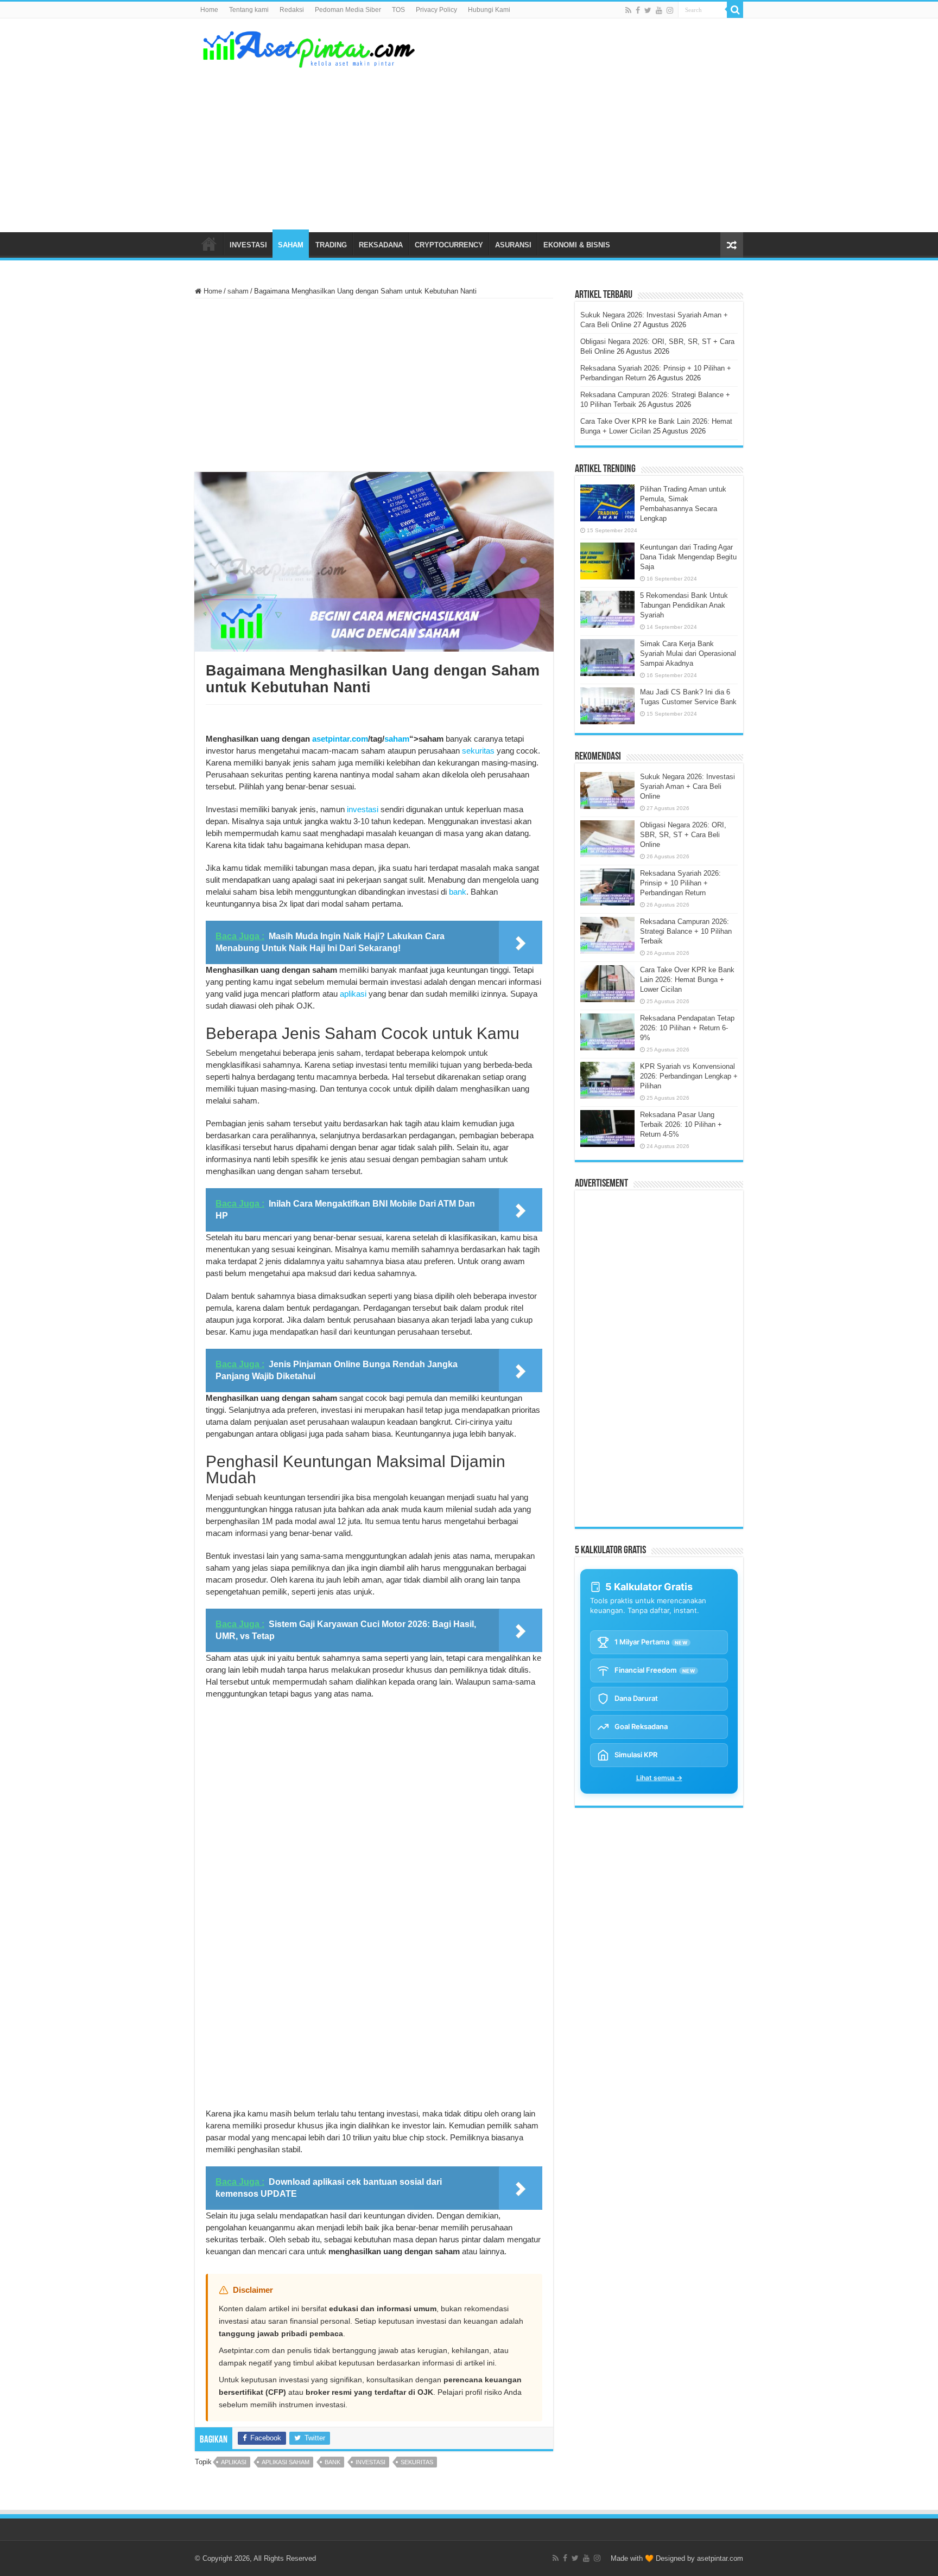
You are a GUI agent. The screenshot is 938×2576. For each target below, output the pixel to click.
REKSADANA (381, 245)
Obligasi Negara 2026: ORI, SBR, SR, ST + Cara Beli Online (683, 835)
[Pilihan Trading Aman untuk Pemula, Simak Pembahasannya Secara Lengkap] (607, 503)
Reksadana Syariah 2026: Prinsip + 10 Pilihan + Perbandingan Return (680, 883)
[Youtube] (659, 10)
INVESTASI (248, 245)
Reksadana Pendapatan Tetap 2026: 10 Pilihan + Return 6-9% (687, 1028)
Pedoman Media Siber (348, 10)
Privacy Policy (436, 10)
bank (458, 892)
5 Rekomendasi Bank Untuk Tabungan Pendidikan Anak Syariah (684, 605)
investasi (363, 809)
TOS (398, 10)
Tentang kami (249, 10)
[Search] (735, 10)
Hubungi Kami (489, 10)
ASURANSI (513, 245)
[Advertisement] (537, 145)
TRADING (331, 245)
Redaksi (292, 10)
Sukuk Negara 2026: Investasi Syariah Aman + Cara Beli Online (687, 786)
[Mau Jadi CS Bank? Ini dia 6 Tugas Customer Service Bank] (607, 706)
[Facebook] (638, 10)
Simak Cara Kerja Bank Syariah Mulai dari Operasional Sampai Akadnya (688, 653)
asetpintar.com (340, 739)
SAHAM (291, 245)
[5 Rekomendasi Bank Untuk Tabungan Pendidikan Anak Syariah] (607, 609)
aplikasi (353, 994)
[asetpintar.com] (309, 47)
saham (238, 291)
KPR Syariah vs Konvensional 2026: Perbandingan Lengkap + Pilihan (689, 1076)
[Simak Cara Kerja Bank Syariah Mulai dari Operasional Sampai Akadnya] (607, 658)
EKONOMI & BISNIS (577, 245)
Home (209, 10)
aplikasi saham (286, 2462)
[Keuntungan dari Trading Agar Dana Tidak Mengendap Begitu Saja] (607, 561)
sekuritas (478, 751)
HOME (209, 244)
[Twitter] (648, 10)
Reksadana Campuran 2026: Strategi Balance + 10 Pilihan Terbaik (686, 931)
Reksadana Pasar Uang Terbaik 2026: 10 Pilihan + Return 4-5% (681, 1124)
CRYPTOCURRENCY (449, 245)
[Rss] (628, 10)
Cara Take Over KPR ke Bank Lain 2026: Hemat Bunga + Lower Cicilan (687, 980)
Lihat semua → (659, 1778)
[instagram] (670, 10)
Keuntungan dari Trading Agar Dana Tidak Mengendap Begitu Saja (688, 557)
